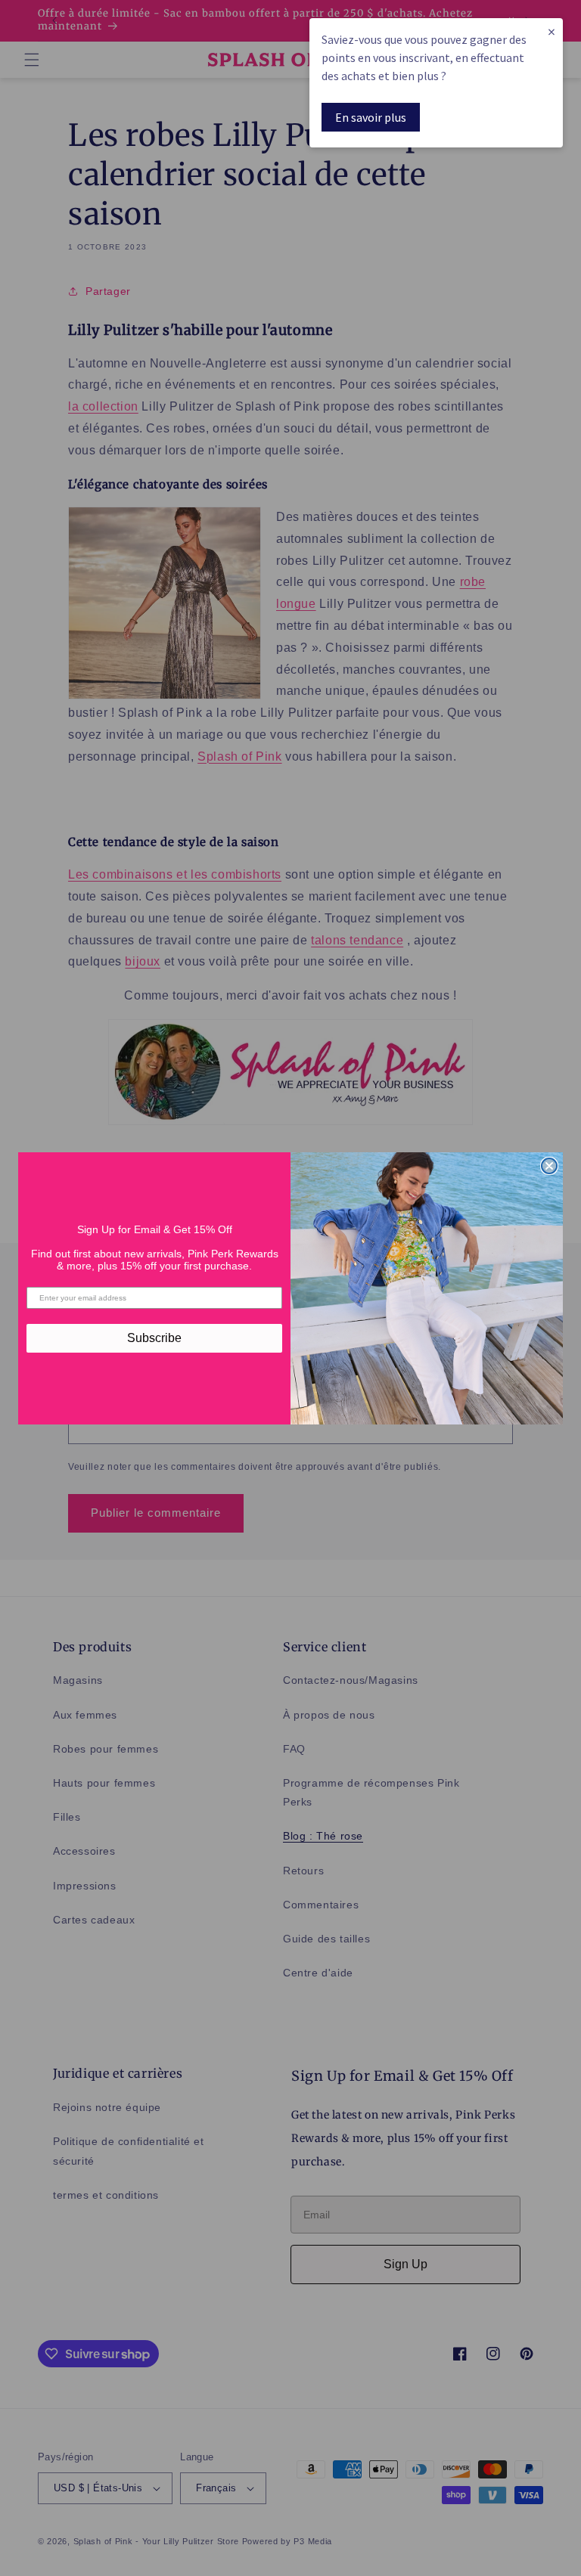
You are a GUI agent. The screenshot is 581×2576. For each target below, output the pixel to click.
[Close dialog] (549, 1166)
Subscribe (154, 1338)
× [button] (551, 31)
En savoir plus (371, 117)
